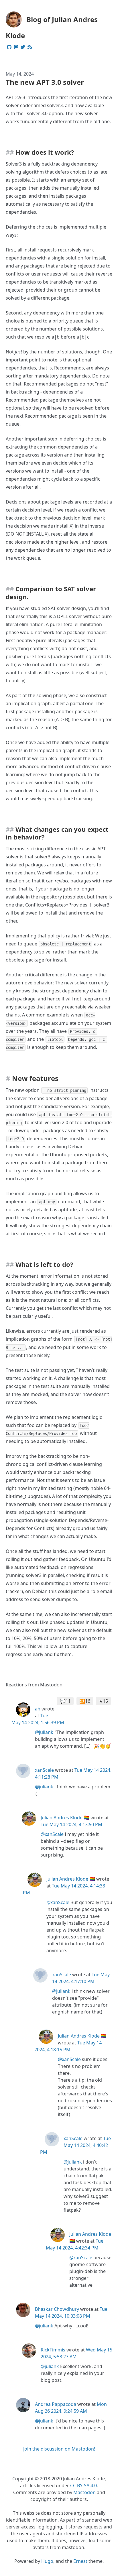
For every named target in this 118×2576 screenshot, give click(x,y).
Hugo (47, 2561)
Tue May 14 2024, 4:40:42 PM (75, 2145)
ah (38, 1709)
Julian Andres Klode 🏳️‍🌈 (65, 1818)
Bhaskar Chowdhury (57, 2309)
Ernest (80, 2561)
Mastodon (84, 2492)
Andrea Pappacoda (56, 2404)
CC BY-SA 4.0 (83, 2485)
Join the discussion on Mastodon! (59, 2449)
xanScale (44, 1770)
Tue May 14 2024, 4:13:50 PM (71, 1824)
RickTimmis (53, 2350)
